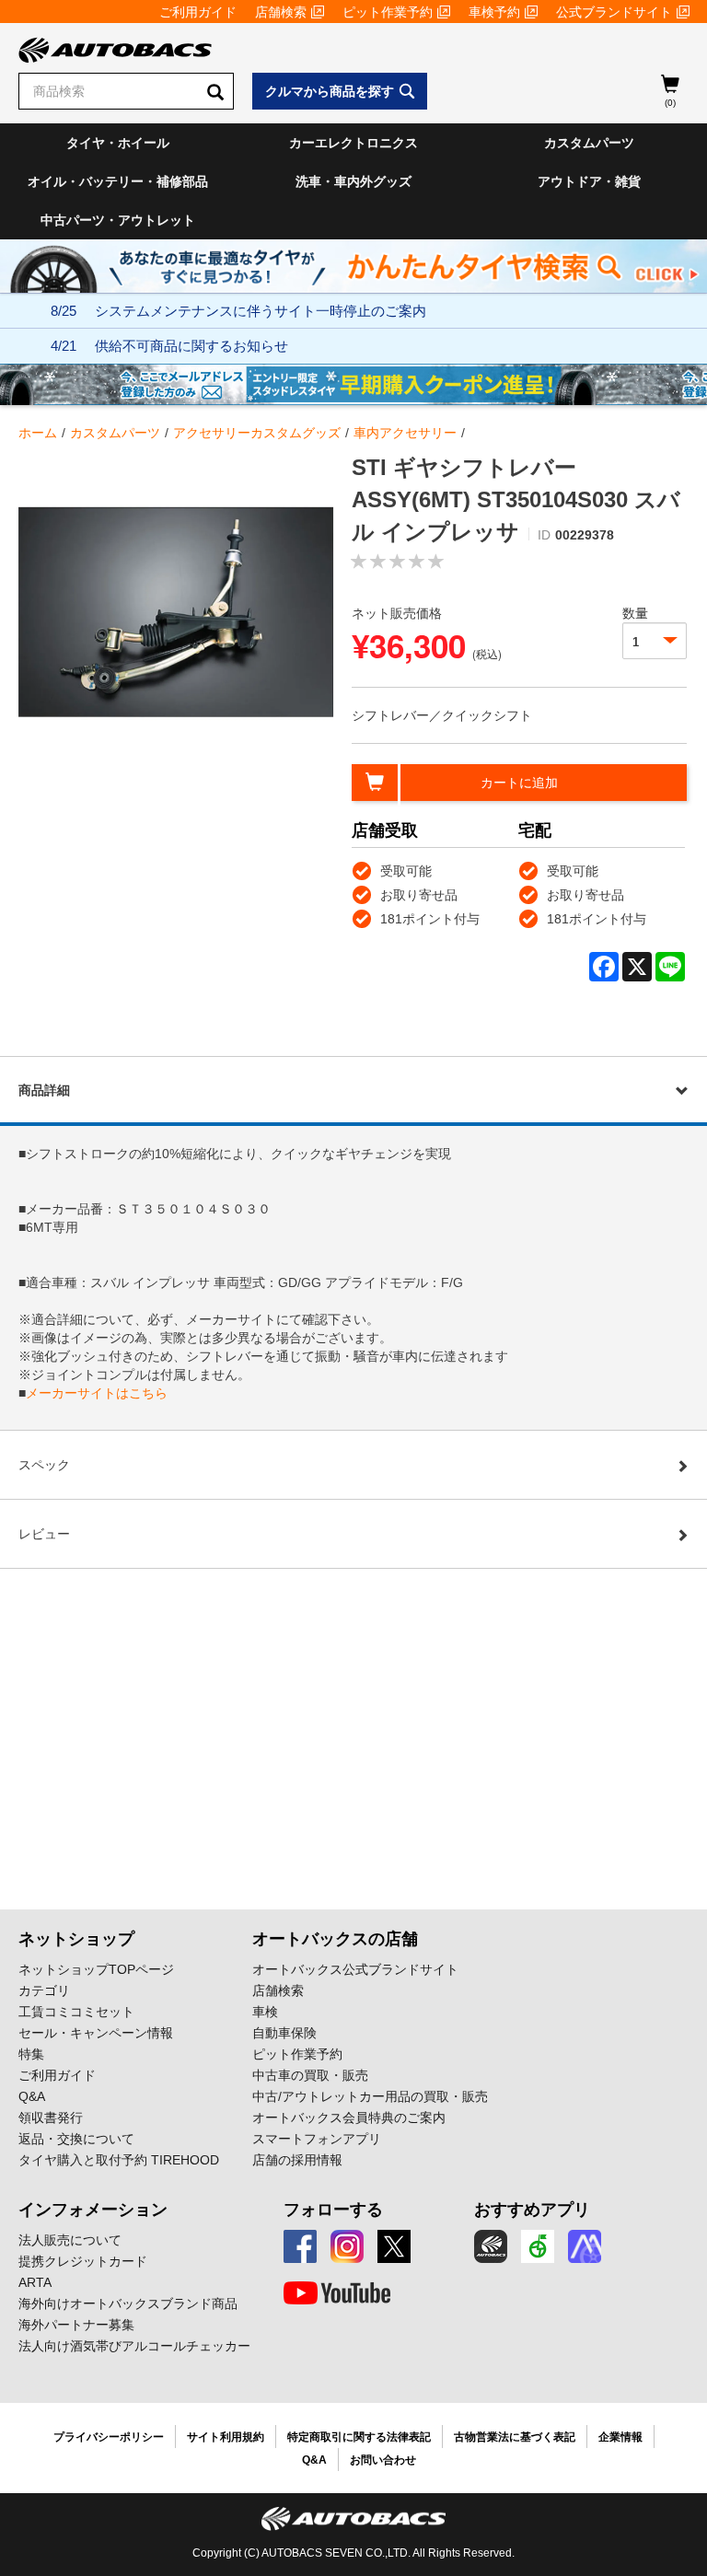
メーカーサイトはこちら (97, 1393)
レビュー (44, 1534)
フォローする (333, 2210)
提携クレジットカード (83, 2261)
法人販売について (70, 2240)
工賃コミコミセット (76, 2012)
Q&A (32, 2096)
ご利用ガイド (198, 12)
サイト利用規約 (226, 2437)
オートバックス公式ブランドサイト (355, 1969)
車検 (265, 2012)
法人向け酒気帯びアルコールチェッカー (134, 2346)
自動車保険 (284, 2033)
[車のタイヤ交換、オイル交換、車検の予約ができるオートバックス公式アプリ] (491, 2246)
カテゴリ (44, 1990)
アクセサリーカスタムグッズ (257, 433)
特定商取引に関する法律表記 (359, 2437)
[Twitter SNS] (394, 2246)
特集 (31, 2054)
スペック (44, 1465)
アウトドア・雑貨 (589, 181)
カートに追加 (519, 783)
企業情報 (620, 2437)
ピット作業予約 (388, 12)
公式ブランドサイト (614, 12)
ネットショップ (76, 1939)
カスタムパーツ (589, 143)
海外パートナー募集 (76, 2325)
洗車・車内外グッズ (353, 181)
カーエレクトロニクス (353, 143)
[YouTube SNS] (337, 2293)
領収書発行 (51, 2118)
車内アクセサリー (405, 433)
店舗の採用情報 (297, 2160)
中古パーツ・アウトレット (118, 220)
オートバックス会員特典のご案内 (349, 2118)
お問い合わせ (383, 2460)
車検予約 (494, 12)
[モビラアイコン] (585, 2246)
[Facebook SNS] (300, 2246)
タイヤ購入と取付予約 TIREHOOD (119, 2160)
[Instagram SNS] (347, 2246)
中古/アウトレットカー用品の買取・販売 (370, 2096)
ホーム (38, 433)
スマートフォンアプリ (317, 2139)
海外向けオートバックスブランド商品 (128, 2303)
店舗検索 (281, 12)
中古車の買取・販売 (310, 2075)
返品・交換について (76, 2139)
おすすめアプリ (532, 2210)
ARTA (35, 2282)
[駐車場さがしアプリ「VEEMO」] (538, 2246)
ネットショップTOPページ (96, 1969)
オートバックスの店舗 (335, 1939)
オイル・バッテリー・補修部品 (118, 181)
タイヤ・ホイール (118, 143)
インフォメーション (93, 2210)
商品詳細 (44, 1090)
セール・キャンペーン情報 (96, 2033)
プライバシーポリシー (109, 2437)
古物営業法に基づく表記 (515, 2437)
